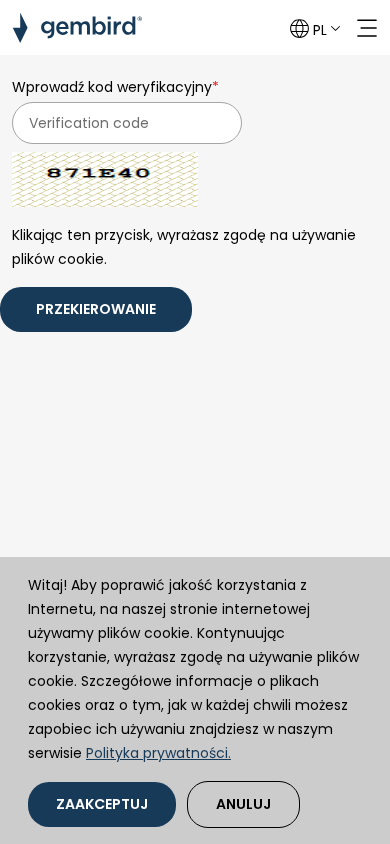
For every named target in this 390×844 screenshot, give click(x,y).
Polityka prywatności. (158, 753)
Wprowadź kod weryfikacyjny (115, 87)
